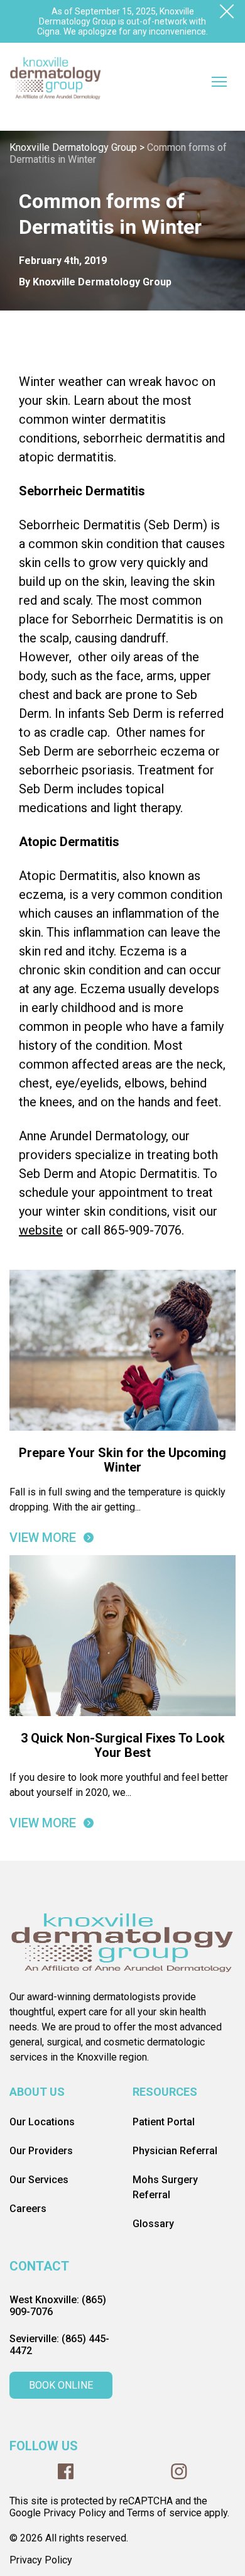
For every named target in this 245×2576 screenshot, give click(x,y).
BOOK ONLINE (61, 2385)
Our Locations (42, 2122)
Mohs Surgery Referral (165, 2187)
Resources (165, 2092)
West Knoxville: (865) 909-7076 (58, 2306)
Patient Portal (164, 2122)
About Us (37, 2092)
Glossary (153, 2224)
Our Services (39, 2180)
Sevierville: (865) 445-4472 (59, 2345)
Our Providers (41, 2151)
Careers (28, 2209)
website (41, 1230)
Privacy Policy (41, 2560)
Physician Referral (175, 2151)
